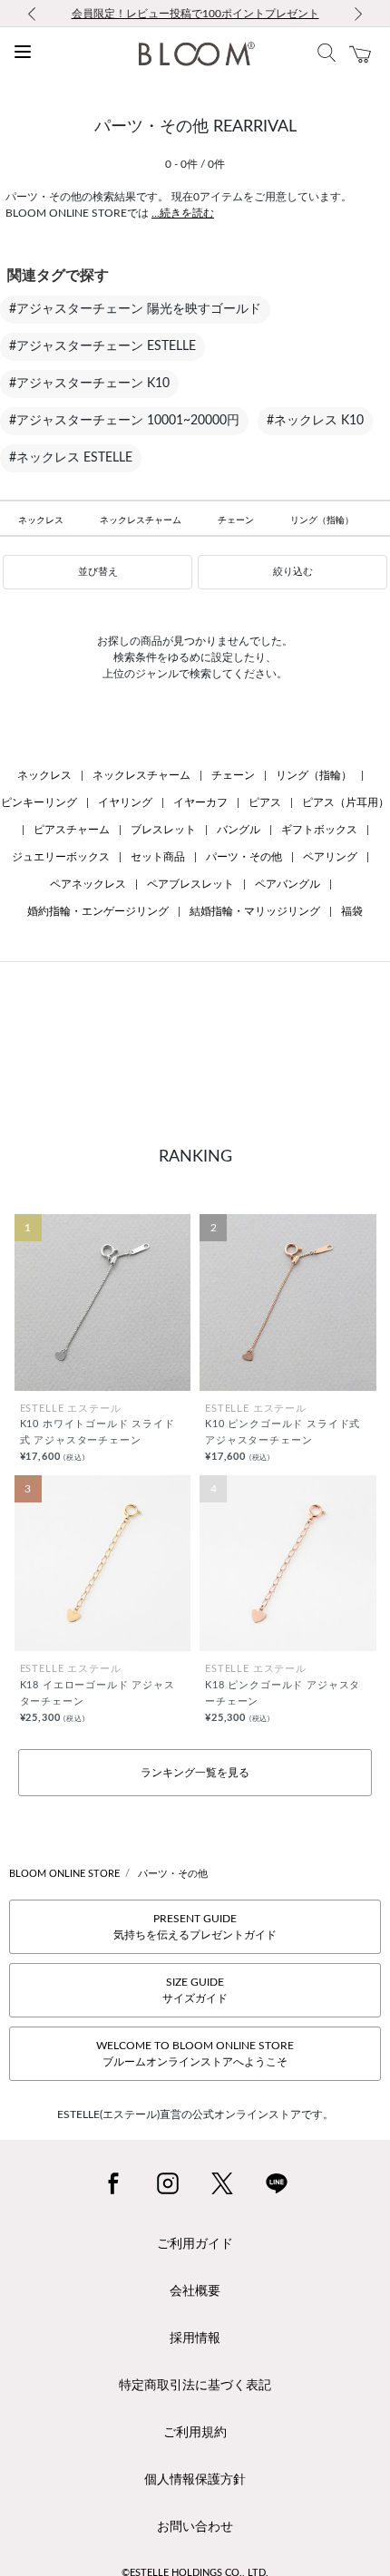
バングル (239, 830)
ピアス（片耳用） (346, 802)
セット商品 (158, 857)
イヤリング (125, 802)
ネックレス (41, 520)
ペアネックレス (88, 884)
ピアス (265, 802)
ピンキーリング (39, 802)
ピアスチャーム (72, 830)
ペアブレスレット (190, 884)
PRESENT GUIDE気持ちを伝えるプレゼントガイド (195, 1927)
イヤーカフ (200, 802)
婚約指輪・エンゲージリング (98, 911)
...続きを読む (183, 213)
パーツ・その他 (244, 857)
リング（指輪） (322, 520)
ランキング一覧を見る (195, 1773)
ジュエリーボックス (61, 857)
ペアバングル (288, 884)
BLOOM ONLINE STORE (64, 1874)
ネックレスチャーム (141, 520)
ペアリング (330, 857)
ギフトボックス (319, 830)
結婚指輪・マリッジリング (255, 911)
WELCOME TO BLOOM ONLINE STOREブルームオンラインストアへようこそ (195, 2054)
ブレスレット (163, 830)
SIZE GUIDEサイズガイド (195, 1990)
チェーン (236, 520)
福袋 (352, 911)
